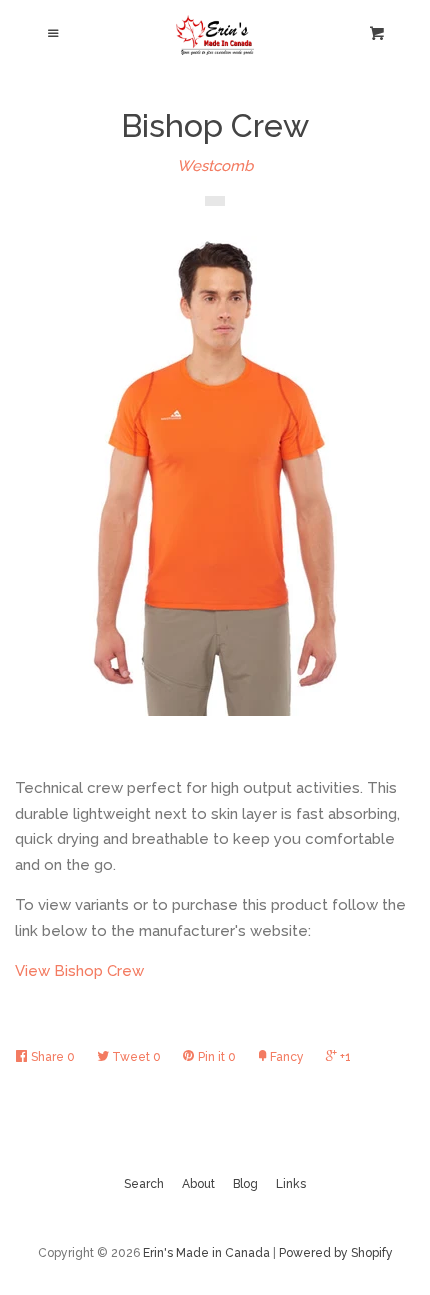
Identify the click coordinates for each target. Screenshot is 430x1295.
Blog (245, 1184)
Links (291, 1184)
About (198, 1184)
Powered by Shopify (336, 1253)
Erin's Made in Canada (206, 1253)
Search (144, 1184)
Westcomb (215, 166)
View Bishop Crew (79, 971)
